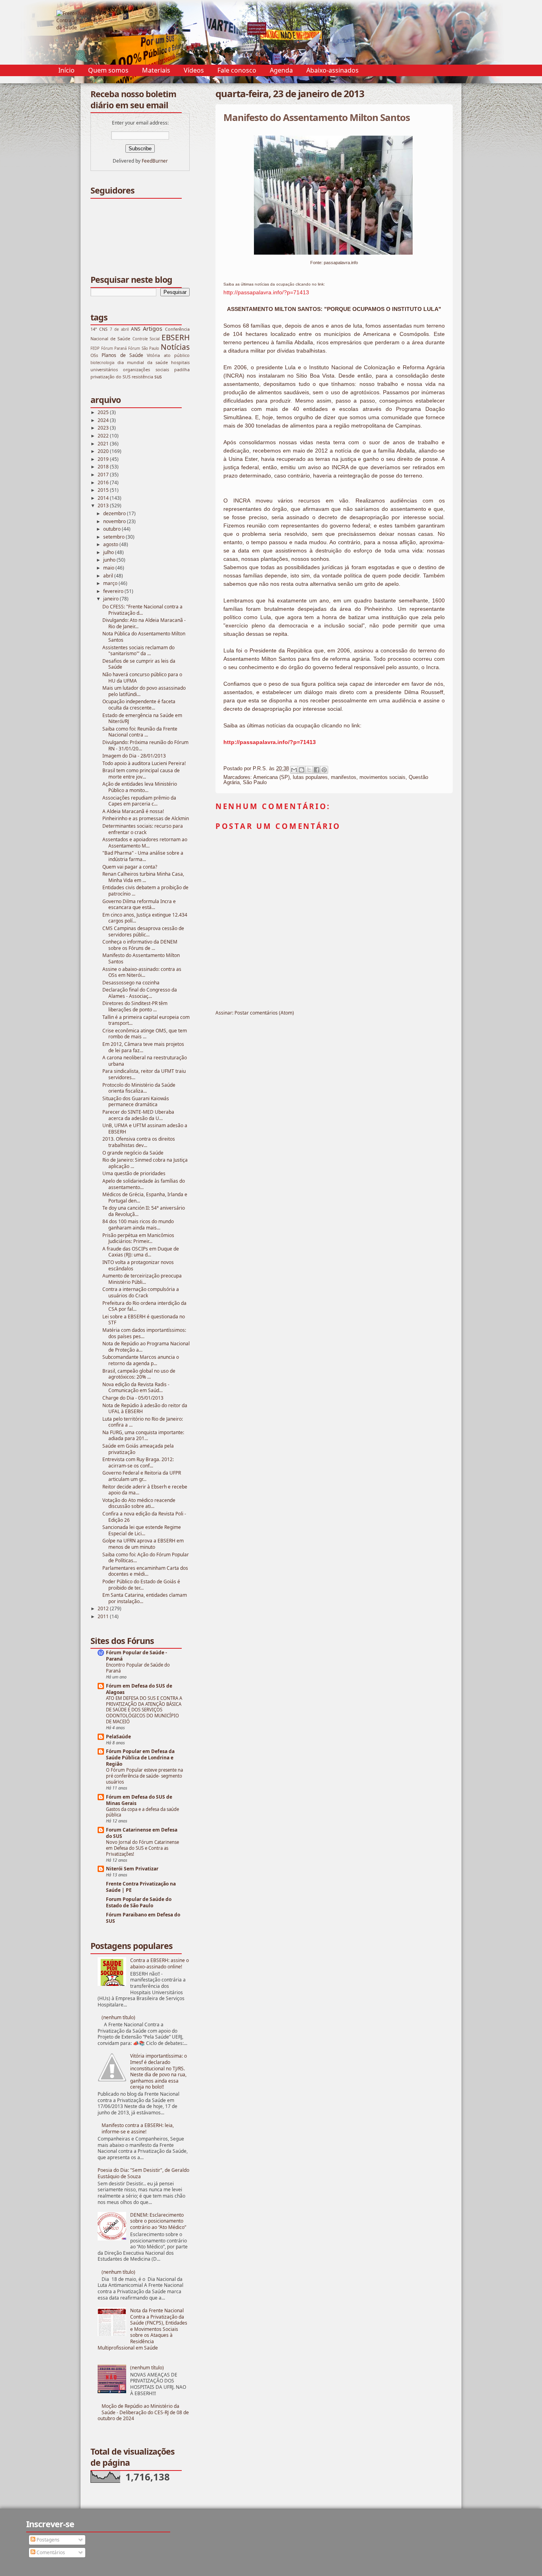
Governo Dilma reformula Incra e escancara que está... (139, 904)
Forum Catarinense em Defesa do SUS (142, 1833)
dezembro (115, 513)
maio (109, 568)
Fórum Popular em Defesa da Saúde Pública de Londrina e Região (140, 1758)
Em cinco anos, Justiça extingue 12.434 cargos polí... (145, 918)
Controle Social (146, 339)
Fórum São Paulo (144, 348)
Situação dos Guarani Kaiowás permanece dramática (136, 1102)
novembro (115, 521)
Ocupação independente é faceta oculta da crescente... (139, 705)
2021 (104, 444)
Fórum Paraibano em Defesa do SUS (143, 1918)
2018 (104, 467)
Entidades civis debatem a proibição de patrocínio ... (145, 891)
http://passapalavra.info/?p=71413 (266, 292)
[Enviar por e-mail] (294, 770)
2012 (104, 1608)
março (111, 583)
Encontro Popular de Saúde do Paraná (138, 1668)
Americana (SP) (271, 777)
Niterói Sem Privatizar (132, 1869)
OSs (94, 355)
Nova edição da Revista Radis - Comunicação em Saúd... (136, 1388)
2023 (104, 428)
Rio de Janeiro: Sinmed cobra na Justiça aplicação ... (145, 1163)
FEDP (95, 348)
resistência (142, 377)
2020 (104, 451)
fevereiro (114, 591)
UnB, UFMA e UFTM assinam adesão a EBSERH (145, 1129)
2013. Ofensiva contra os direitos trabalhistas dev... (139, 1142)
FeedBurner (155, 161)
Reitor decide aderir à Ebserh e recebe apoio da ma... (145, 1490)
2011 (104, 1616)
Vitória (153, 355)
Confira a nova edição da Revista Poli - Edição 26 (144, 1517)
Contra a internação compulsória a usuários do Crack (141, 1292)
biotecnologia (102, 363)
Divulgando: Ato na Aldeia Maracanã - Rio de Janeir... (144, 623)
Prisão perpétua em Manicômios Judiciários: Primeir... (138, 1238)
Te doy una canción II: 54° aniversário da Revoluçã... (144, 1211)
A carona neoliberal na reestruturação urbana (145, 1061)
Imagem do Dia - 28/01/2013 (134, 756)
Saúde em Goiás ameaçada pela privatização (138, 1449)
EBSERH (176, 337)
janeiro (111, 599)
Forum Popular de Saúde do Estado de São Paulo (139, 1902)
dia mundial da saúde (143, 362)
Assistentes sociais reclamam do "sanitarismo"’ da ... (138, 651)
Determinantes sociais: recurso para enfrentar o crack (143, 829)
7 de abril (119, 329)
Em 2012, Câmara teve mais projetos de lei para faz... (143, 1047)
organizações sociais (146, 369)
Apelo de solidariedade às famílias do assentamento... (144, 1184)
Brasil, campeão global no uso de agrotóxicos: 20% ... (139, 1374)
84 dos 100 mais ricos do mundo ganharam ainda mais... (138, 1225)
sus (158, 377)
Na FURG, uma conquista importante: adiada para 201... (143, 1436)
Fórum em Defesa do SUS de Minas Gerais (139, 1800)
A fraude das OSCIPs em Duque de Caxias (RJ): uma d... (141, 1252)
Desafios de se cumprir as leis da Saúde (139, 664)
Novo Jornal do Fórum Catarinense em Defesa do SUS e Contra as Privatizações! (142, 1848)
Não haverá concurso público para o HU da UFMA (142, 678)
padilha (182, 369)
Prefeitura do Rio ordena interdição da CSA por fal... (144, 1306)
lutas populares (310, 777)
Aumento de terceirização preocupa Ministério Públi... (142, 1279)
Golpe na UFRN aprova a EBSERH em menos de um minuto (143, 1544)
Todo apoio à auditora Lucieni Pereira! (144, 763)
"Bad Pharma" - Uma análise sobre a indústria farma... (143, 856)
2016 (104, 482)
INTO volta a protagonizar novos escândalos (138, 1265)
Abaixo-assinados (333, 70)
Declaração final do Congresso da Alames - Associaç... (140, 993)
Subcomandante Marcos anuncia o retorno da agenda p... (141, 1360)
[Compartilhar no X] (309, 770)
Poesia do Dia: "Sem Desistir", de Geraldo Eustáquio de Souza (143, 2173)
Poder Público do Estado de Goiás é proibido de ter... (141, 1585)
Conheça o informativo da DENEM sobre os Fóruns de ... (140, 945)
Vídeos (194, 70)
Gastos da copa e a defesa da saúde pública (142, 1812)
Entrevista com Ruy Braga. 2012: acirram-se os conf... (138, 1463)
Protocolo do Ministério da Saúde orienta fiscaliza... (139, 1088)
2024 (104, 420)
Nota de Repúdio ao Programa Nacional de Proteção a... (146, 1347)
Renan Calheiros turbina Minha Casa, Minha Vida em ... (143, 877)
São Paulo (255, 782)
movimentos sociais (382, 777)
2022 (104, 436)
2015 (104, 490)
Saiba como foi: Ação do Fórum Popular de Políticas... (146, 1558)
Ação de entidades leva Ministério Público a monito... (140, 787)
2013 (104, 505)
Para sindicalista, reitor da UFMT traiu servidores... (144, 1074)
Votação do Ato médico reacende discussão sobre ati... (139, 1503)
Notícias (175, 347)
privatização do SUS (111, 377)
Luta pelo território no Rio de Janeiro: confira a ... (143, 1422)
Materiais (156, 70)
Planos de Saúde (122, 355)
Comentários (50, 2552)
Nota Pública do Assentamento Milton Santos (144, 637)
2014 (104, 498)
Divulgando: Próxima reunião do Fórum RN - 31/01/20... (145, 745)
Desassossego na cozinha (131, 983)
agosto (111, 544)
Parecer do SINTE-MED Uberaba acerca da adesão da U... (138, 1115)
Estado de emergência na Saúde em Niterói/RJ (142, 718)
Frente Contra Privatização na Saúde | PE (141, 1887)
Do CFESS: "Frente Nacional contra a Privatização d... (142, 610)
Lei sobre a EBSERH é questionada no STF (144, 1320)
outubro (112, 529)
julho (109, 552)
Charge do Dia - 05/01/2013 (133, 1398)
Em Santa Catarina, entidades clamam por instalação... (145, 1598)
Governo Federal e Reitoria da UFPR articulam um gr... (142, 1476)
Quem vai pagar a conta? (130, 867)
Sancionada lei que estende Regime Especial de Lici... (142, 1530)
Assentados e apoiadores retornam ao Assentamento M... (145, 843)
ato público (177, 355)
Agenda (281, 70)
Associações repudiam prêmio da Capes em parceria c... (139, 801)
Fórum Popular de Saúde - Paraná (136, 1656)
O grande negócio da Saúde (133, 1153)
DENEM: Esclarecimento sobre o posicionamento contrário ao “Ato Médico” (158, 2221)
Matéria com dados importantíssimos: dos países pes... (144, 1333)
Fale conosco (237, 70)
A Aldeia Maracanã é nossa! (133, 811)
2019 (104, 459)
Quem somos (108, 70)
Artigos (153, 329)
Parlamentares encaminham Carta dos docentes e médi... (145, 1571)
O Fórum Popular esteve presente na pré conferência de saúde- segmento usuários (144, 1776)
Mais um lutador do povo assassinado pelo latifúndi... (144, 691)
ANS (136, 329)
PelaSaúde (118, 1737)
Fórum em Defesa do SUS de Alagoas (139, 1689)
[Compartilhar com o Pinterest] (324, 770)
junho (110, 560)
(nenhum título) (118, 2017)
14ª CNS (99, 329)
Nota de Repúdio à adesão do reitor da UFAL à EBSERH (145, 1409)
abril (109, 576)
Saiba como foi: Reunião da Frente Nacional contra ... (140, 732)
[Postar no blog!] (302, 770)
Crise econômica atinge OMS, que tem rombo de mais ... (145, 1034)
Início (66, 70)
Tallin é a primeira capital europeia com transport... (146, 1020)
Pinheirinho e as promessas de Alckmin (146, 818)
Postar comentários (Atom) (264, 1013)
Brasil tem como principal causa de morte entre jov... (141, 774)
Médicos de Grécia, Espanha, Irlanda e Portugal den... (145, 1198)
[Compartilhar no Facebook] (317, 770)
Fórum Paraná (114, 348)
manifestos (344, 777)
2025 (104, 412)
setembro (114, 537)
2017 (104, 475)
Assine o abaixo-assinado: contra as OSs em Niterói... (142, 972)
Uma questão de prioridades (134, 1173)
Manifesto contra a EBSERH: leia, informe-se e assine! (138, 2128)
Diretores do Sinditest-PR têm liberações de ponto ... (135, 1006)
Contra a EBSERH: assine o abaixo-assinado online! (160, 1963)
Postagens (47, 2540)
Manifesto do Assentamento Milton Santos (141, 958)
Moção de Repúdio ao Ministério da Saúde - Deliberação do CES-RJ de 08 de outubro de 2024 (143, 2412)
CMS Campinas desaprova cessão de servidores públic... (143, 931)
